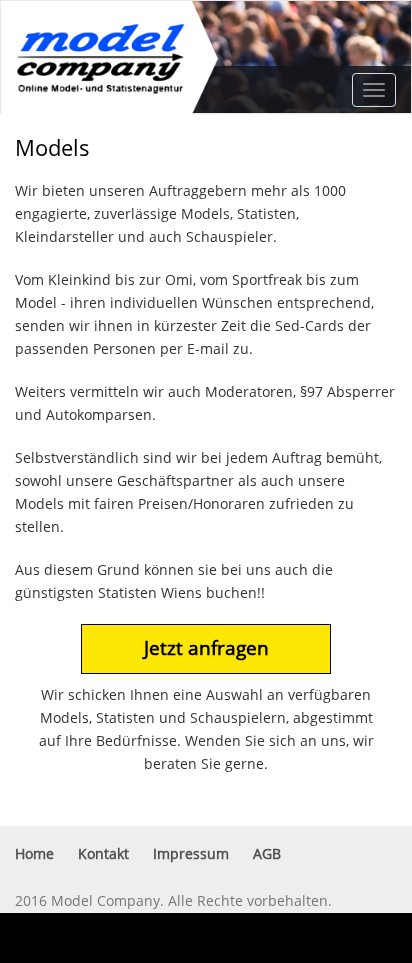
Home (34, 854)
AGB (267, 854)
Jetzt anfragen (206, 648)
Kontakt (103, 854)
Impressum (191, 854)
